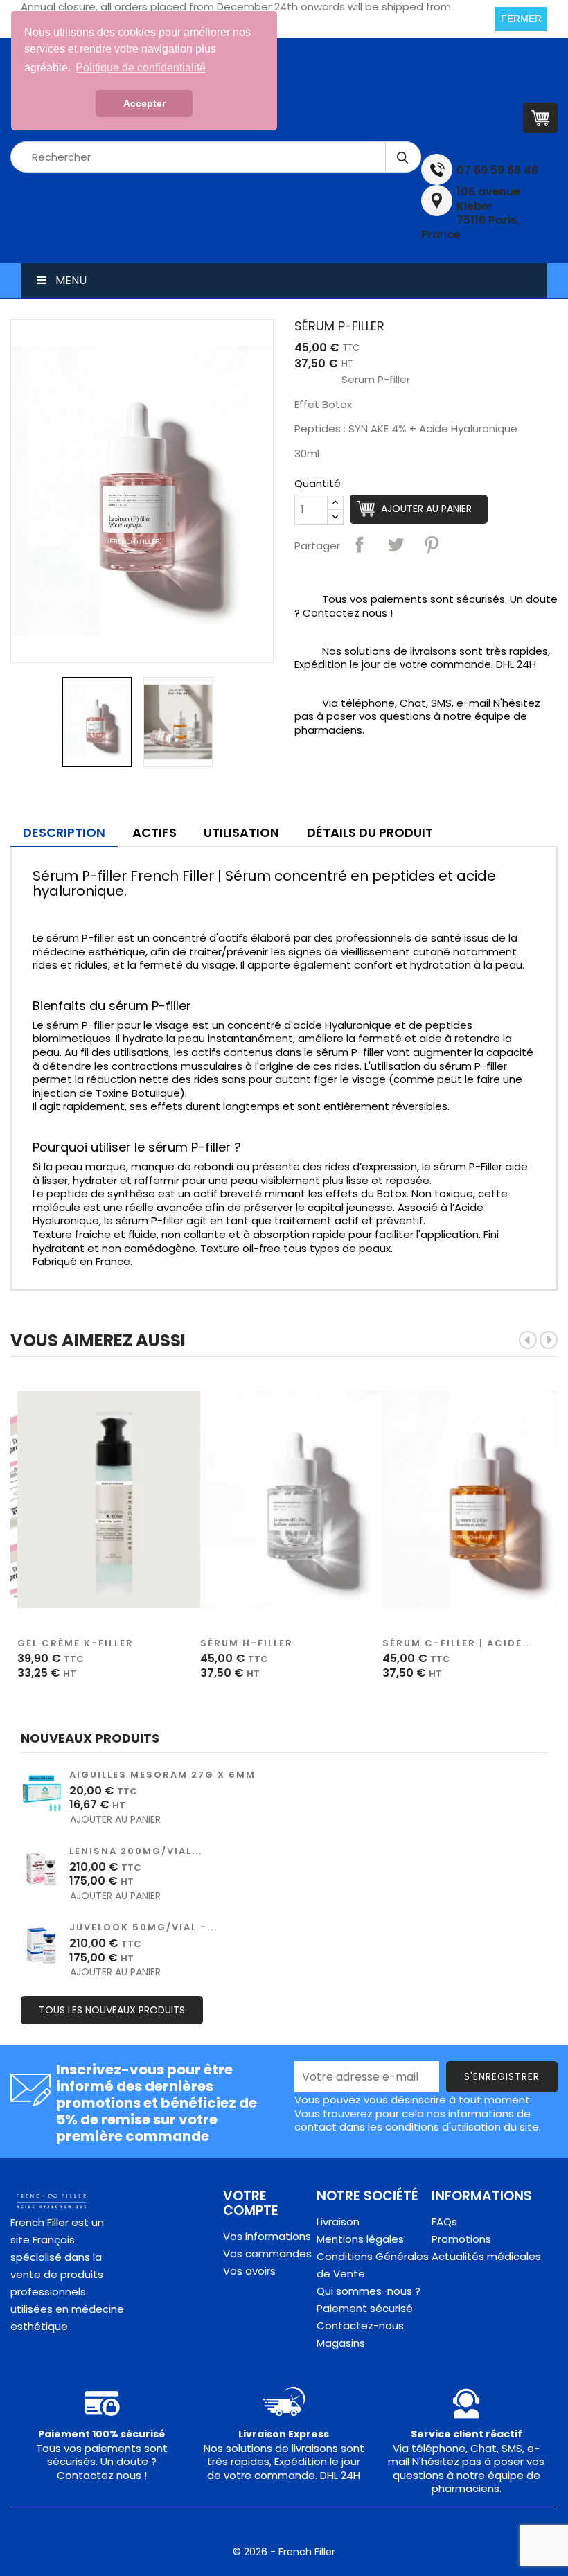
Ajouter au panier (426, 509)
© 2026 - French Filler (284, 2552)
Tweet (396, 545)
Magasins (341, 2343)
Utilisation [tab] (241, 832)
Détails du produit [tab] (370, 832)
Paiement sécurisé (365, 2308)
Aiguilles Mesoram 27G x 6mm (162, 1775)
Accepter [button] (144, 103)
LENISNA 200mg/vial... (136, 1851)
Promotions (461, 2239)
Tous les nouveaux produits (112, 2010)
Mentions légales (360, 2239)
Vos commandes (267, 2253)
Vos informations (267, 2236)
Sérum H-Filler (247, 1643)
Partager (360, 545)
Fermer (521, 19)
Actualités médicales (486, 2256)
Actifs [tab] (154, 832)
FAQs (444, 2222)
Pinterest (432, 545)
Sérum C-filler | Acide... (458, 1643)
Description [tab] (64, 832)
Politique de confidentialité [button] (141, 68)
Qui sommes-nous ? (369, 2291)
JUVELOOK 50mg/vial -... (143, 1927)
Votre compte (251, 2203)
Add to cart (116, 1499)
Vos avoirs (249, 2271)
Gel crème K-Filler (76, 1643)
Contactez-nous (360, 2326)
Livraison (338, 2222)
